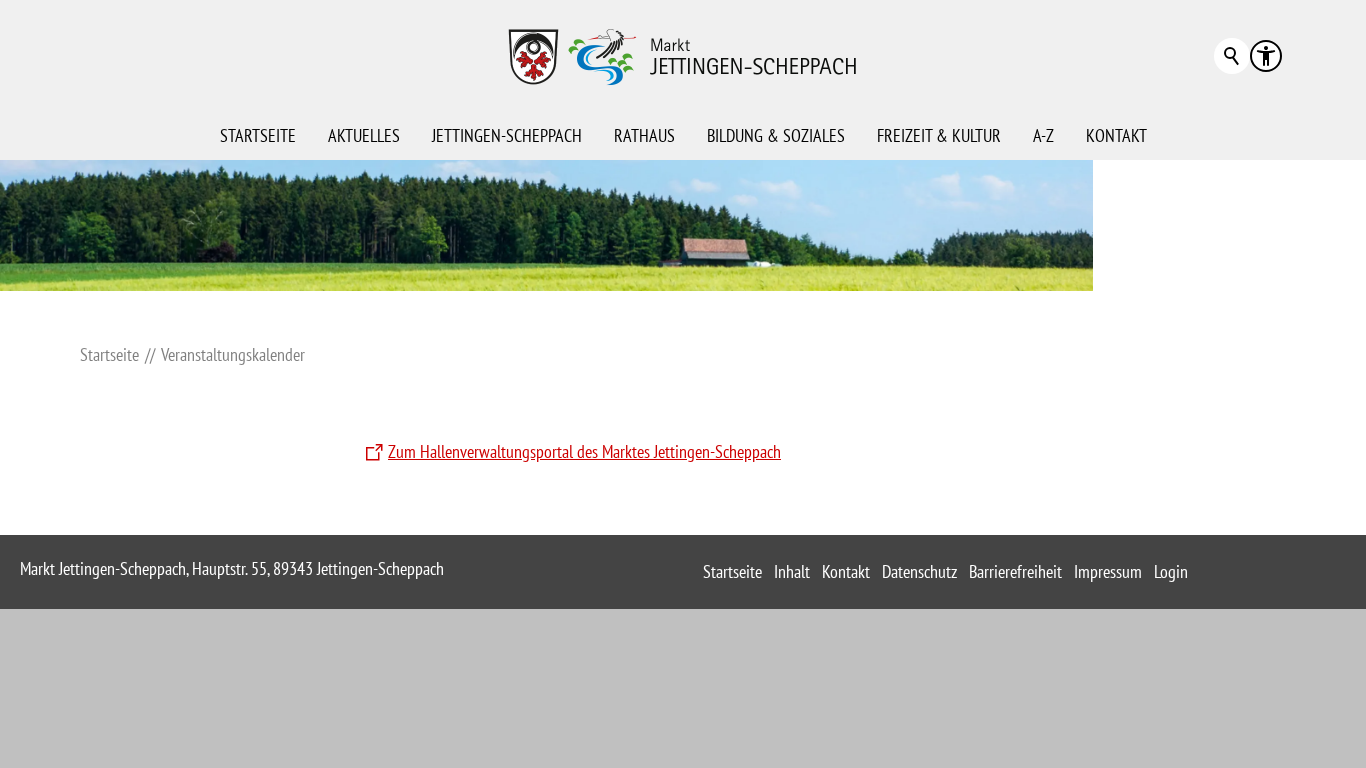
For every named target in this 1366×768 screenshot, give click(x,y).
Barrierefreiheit (1015, 571)
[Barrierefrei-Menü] (1266, 56)
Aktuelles (364, 135)
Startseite (258, 135)
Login (1171, 571)
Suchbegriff (1232, 56)
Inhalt (792, 571)
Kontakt (1116, 135)
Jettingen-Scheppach (507, 135)
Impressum (1108, 571)
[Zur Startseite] (683, 56)
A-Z (1043, 135)
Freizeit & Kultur (939, 135)
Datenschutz (919, 571)
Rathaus (644, 135)
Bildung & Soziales (776, 135)
